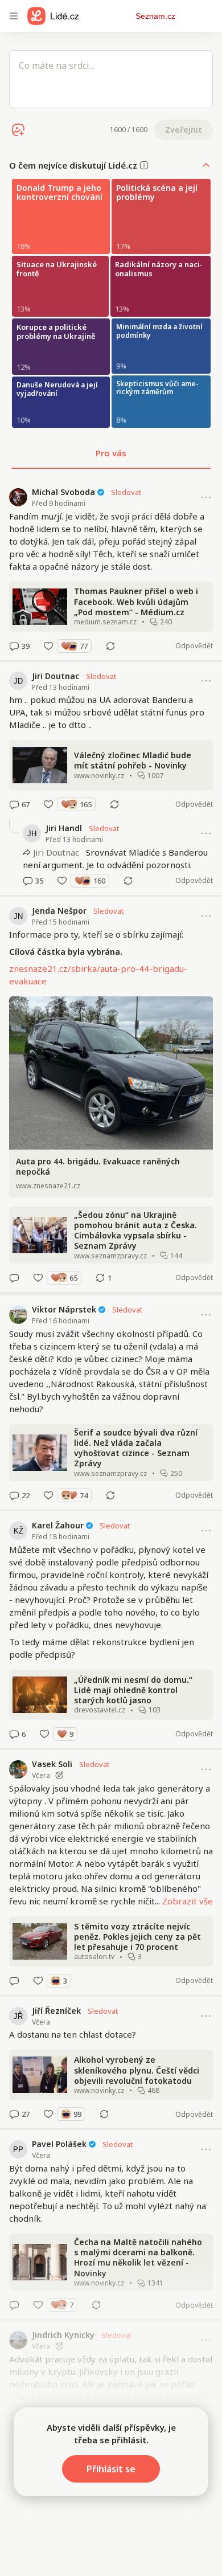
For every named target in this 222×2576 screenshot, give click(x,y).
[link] (111, 569)
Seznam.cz (155, 16)
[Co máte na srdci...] (111, 79)
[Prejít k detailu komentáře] (14, 646)
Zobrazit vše (188, 1901)
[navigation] (14, 16)
